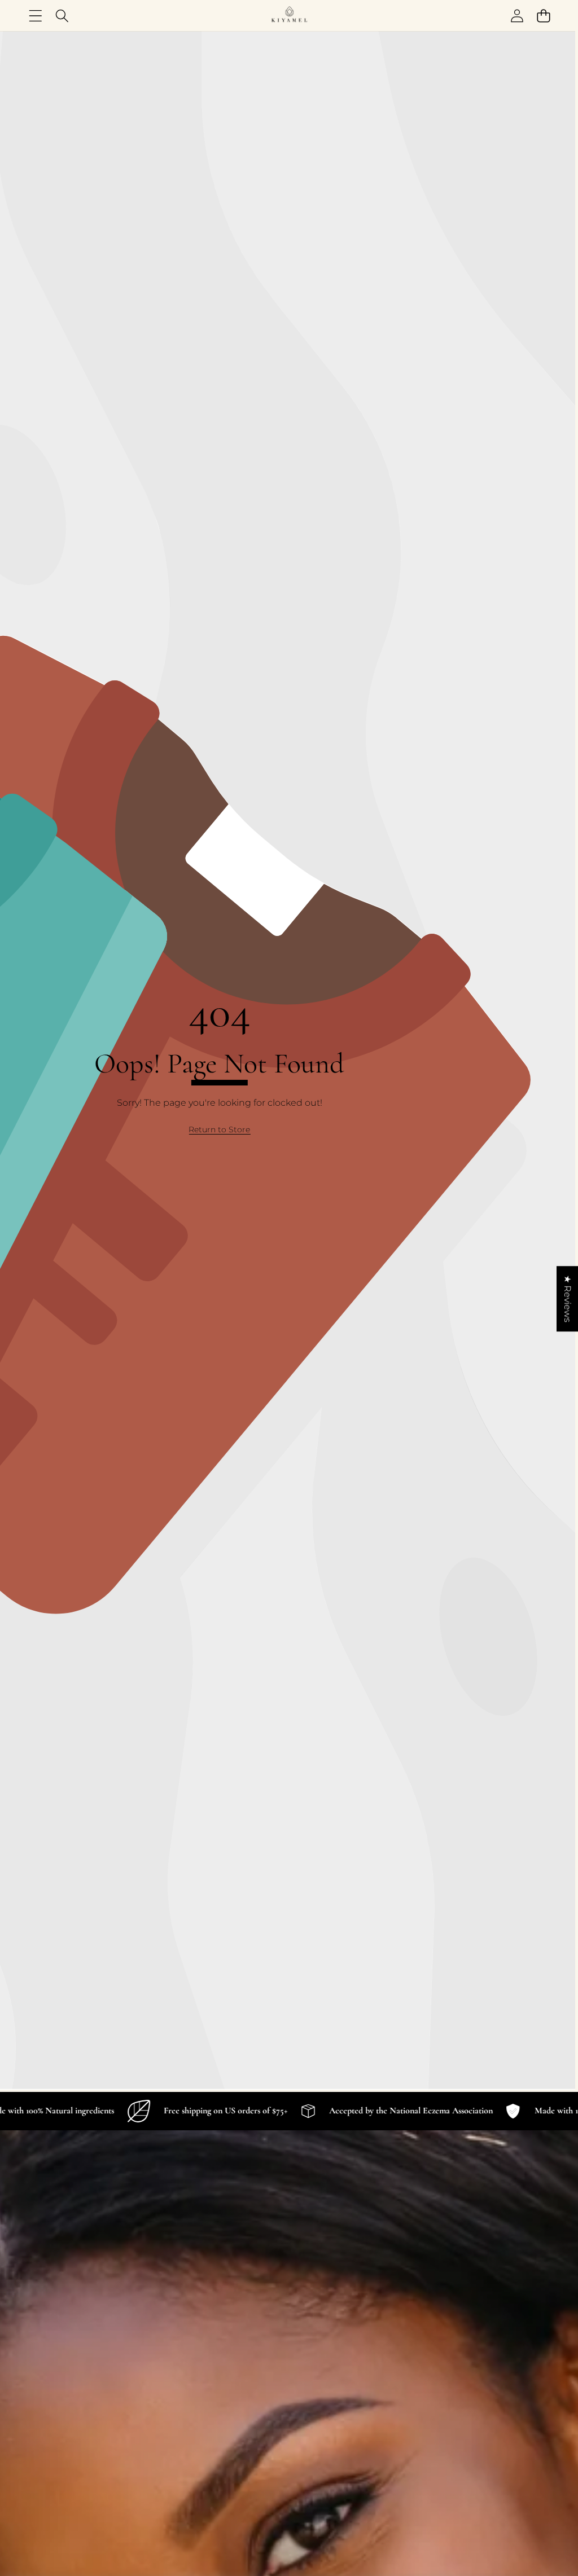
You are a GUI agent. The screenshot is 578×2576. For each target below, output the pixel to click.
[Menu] (35, 16)
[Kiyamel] (289, 16)
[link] (219, 1130)
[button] (543, 16)
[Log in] (517, 16)
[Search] (62, 16)
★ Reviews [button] (568, 1299)
